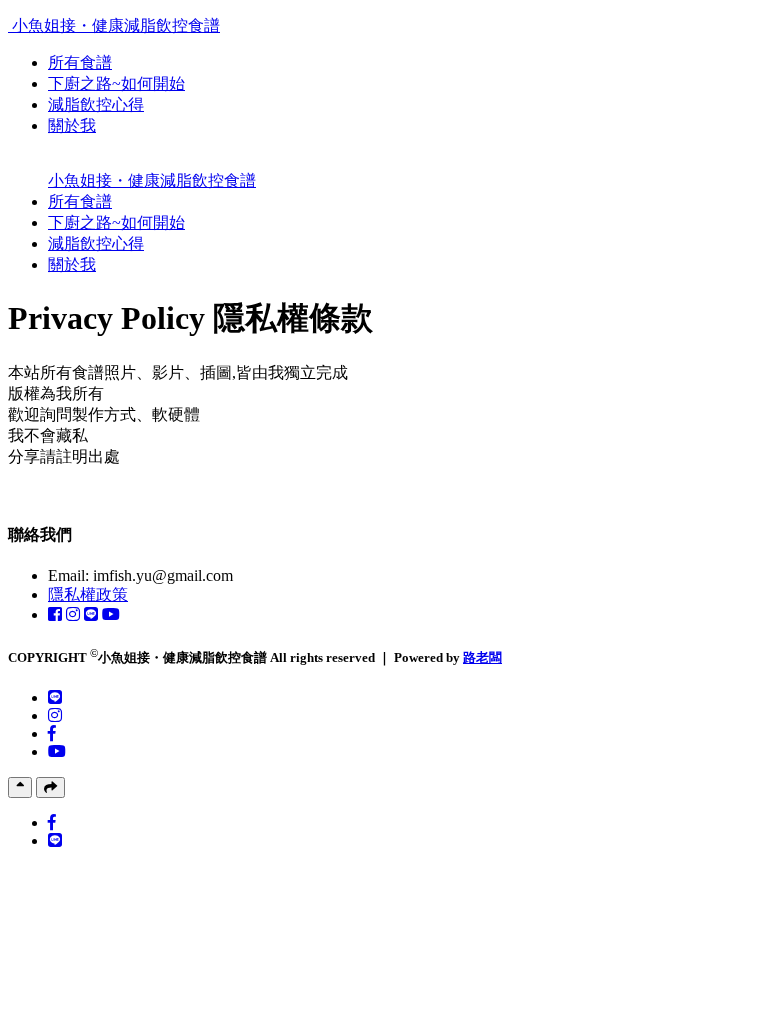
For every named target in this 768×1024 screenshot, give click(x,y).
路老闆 (482, 657)
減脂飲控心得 (96, 104)
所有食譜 (80, 62)
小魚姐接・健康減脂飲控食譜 (116, 25)
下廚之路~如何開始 (116, 83)
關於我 (72, 125)
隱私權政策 (88, 594)
